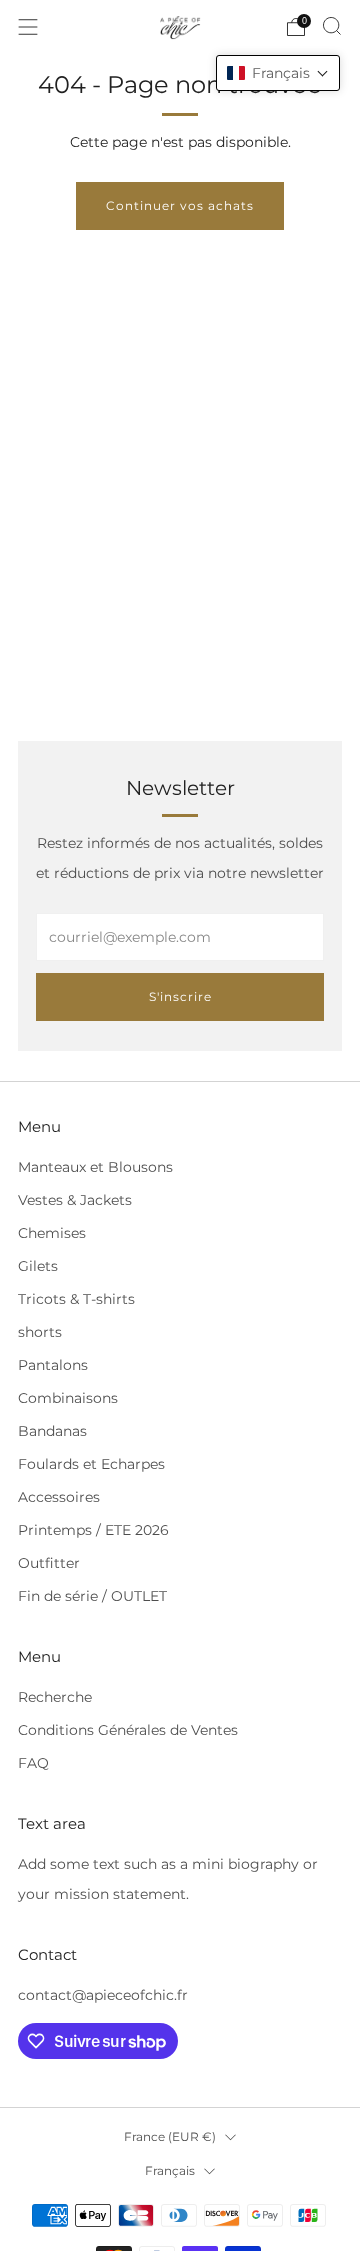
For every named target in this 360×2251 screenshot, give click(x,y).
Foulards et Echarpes (91, 1464)
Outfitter (49, 1563)
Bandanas (52, 1431)
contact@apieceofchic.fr (103, 1995)
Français (170, 2170)
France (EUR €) (170, 2136)
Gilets (38, 1266)
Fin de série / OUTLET (92, 1596)
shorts (40, 1332)
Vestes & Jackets (75, 1200)
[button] (278, 73)
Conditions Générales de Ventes (128, 1730)
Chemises (52, 1233)
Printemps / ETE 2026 (93, 1530)
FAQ (33, 1763)
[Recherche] (332, 26)
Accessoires (59, 1497)
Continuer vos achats (180, 205)
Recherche (55, 1697)
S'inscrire (180, 996)
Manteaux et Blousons (95, 1167)
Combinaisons (68, 1398)
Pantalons (53, 1365)
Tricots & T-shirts (76, 1299)
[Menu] (28, 27)
